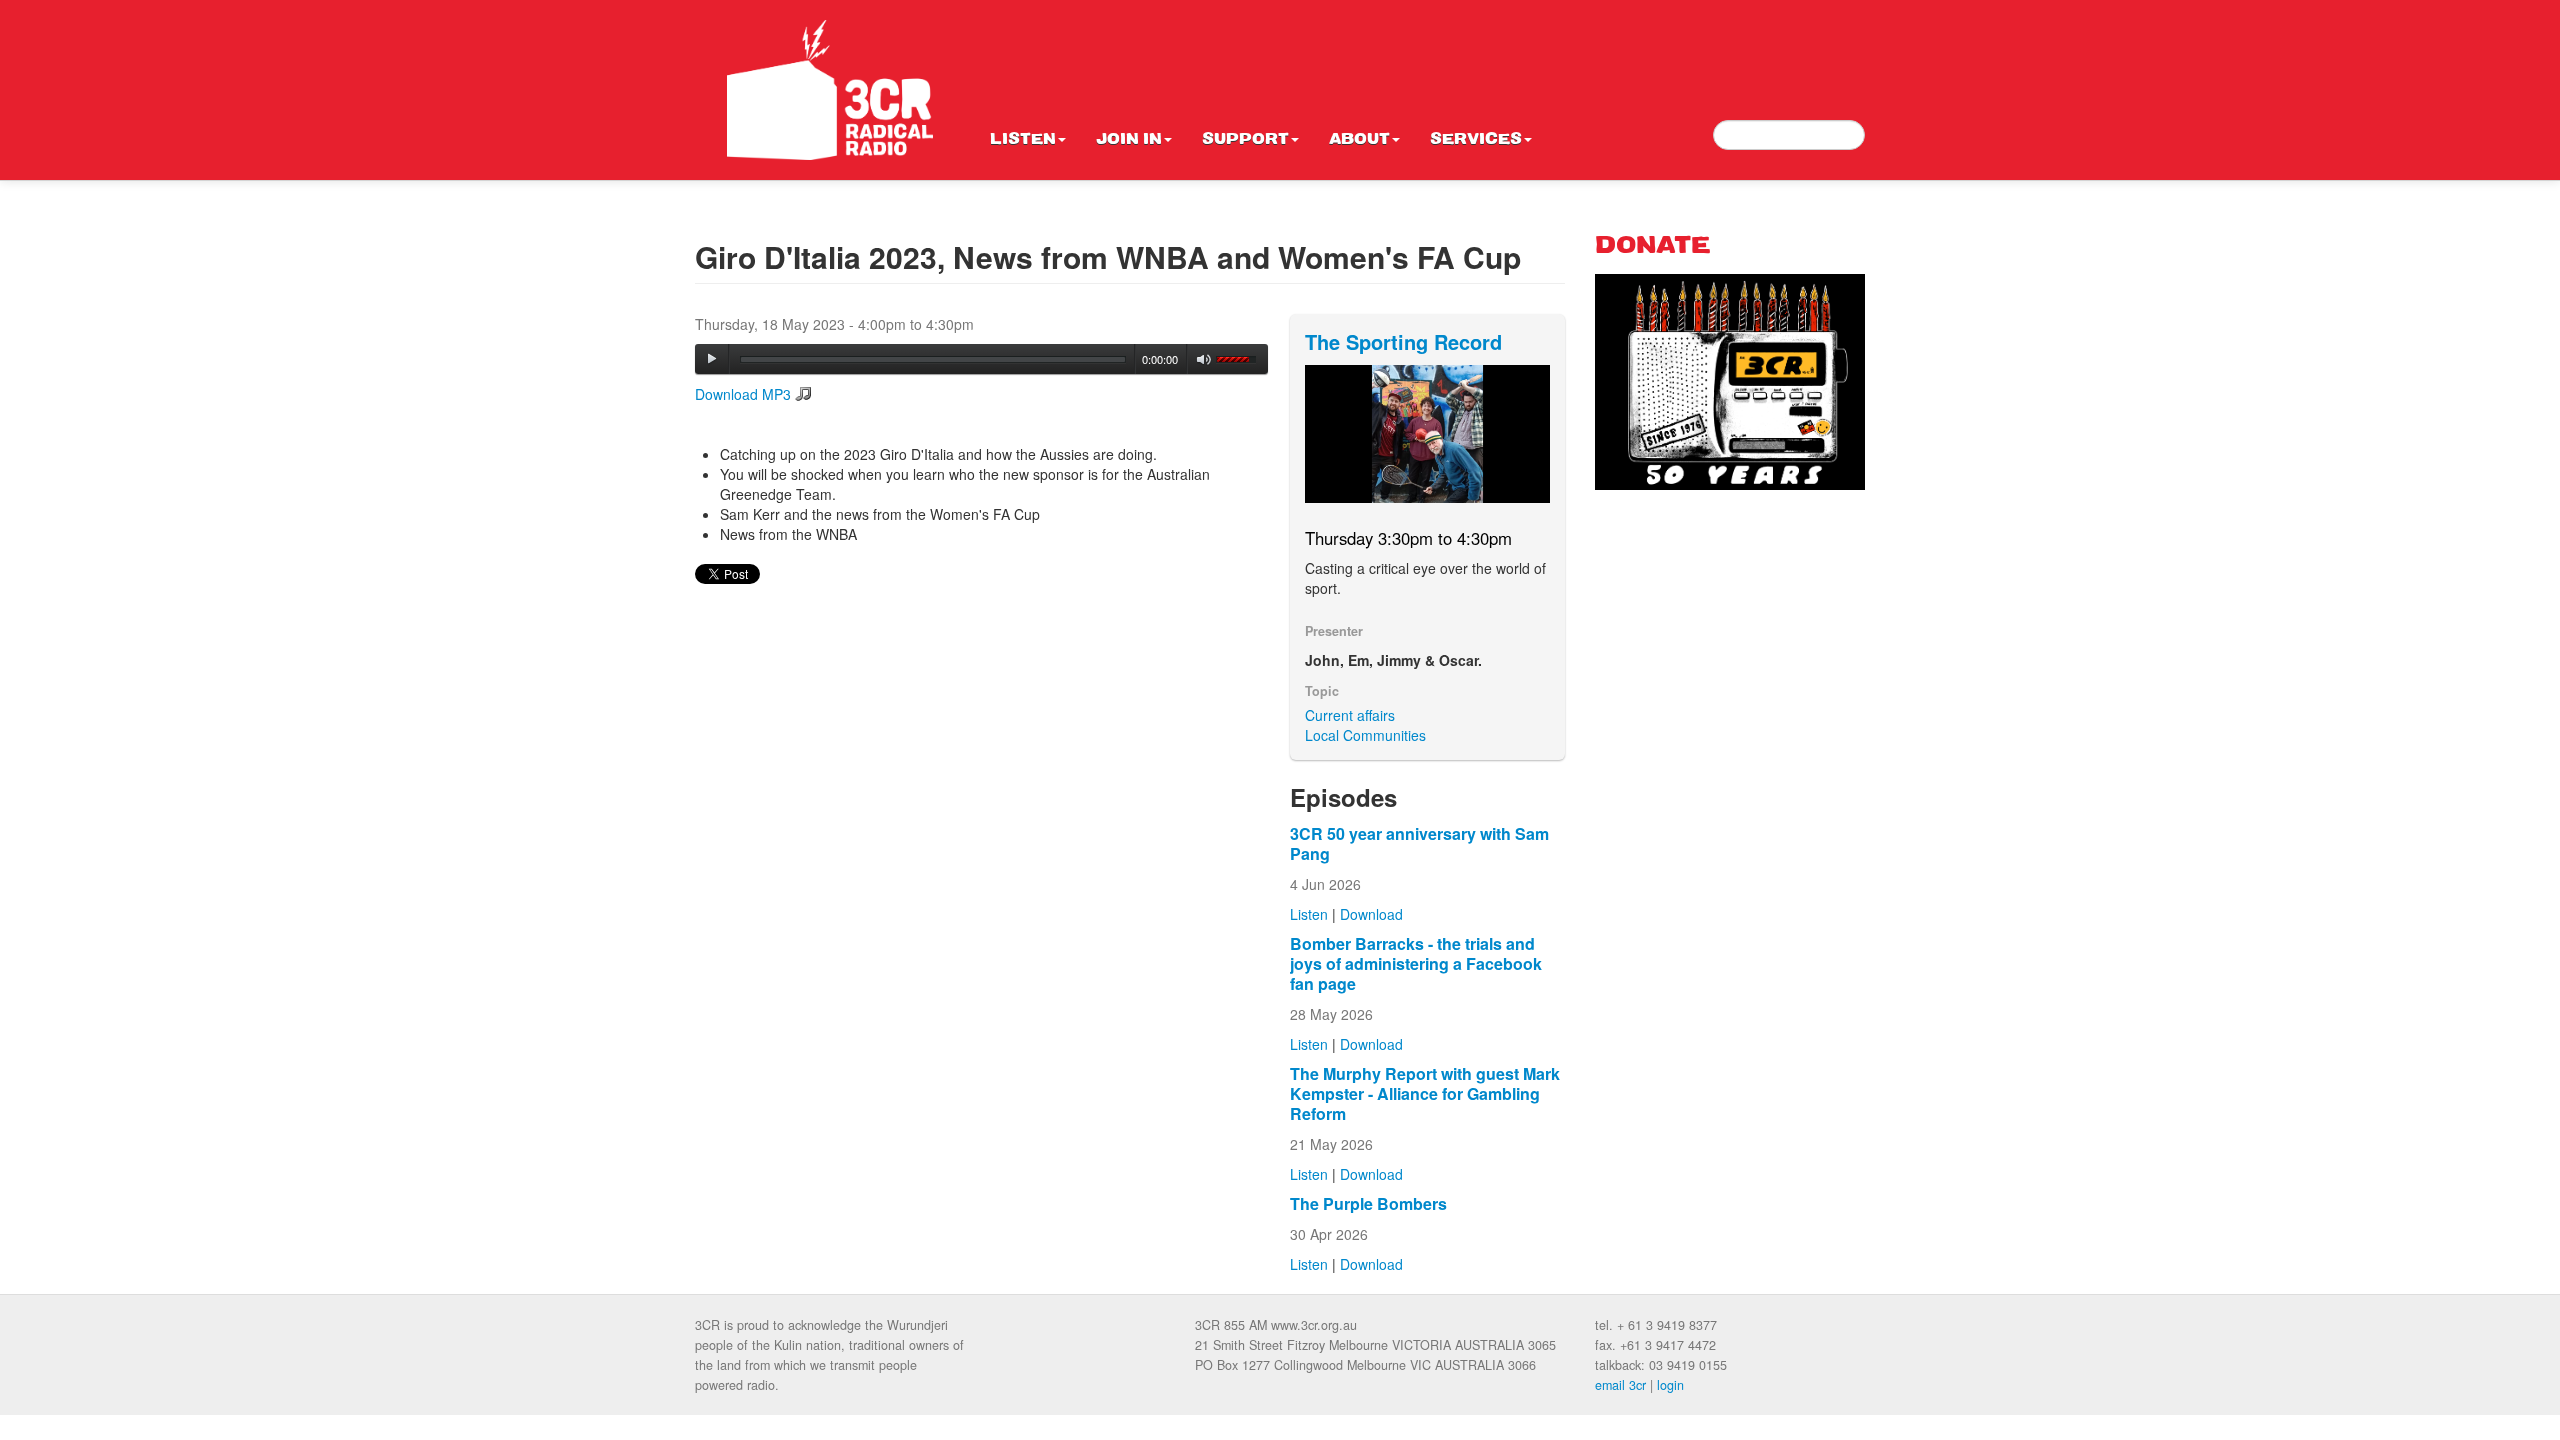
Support (1245, 140)
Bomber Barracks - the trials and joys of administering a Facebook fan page (1416, 963)
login (1670, 1385)
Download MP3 (743, 394)
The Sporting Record (1403, 341)
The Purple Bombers (1368, 1203)
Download (1371, 914)
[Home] (830, 90)
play (712, 359)
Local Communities (1365, 735)
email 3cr (1620, 1385)
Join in (1129, 140)
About (1359, 140)
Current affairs (1350, 715)
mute (1204, 359)
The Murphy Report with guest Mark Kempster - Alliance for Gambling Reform (1425, 1093)
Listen (1023, 140)
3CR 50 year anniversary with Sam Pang (1419, 843)
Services (1476, 140)
